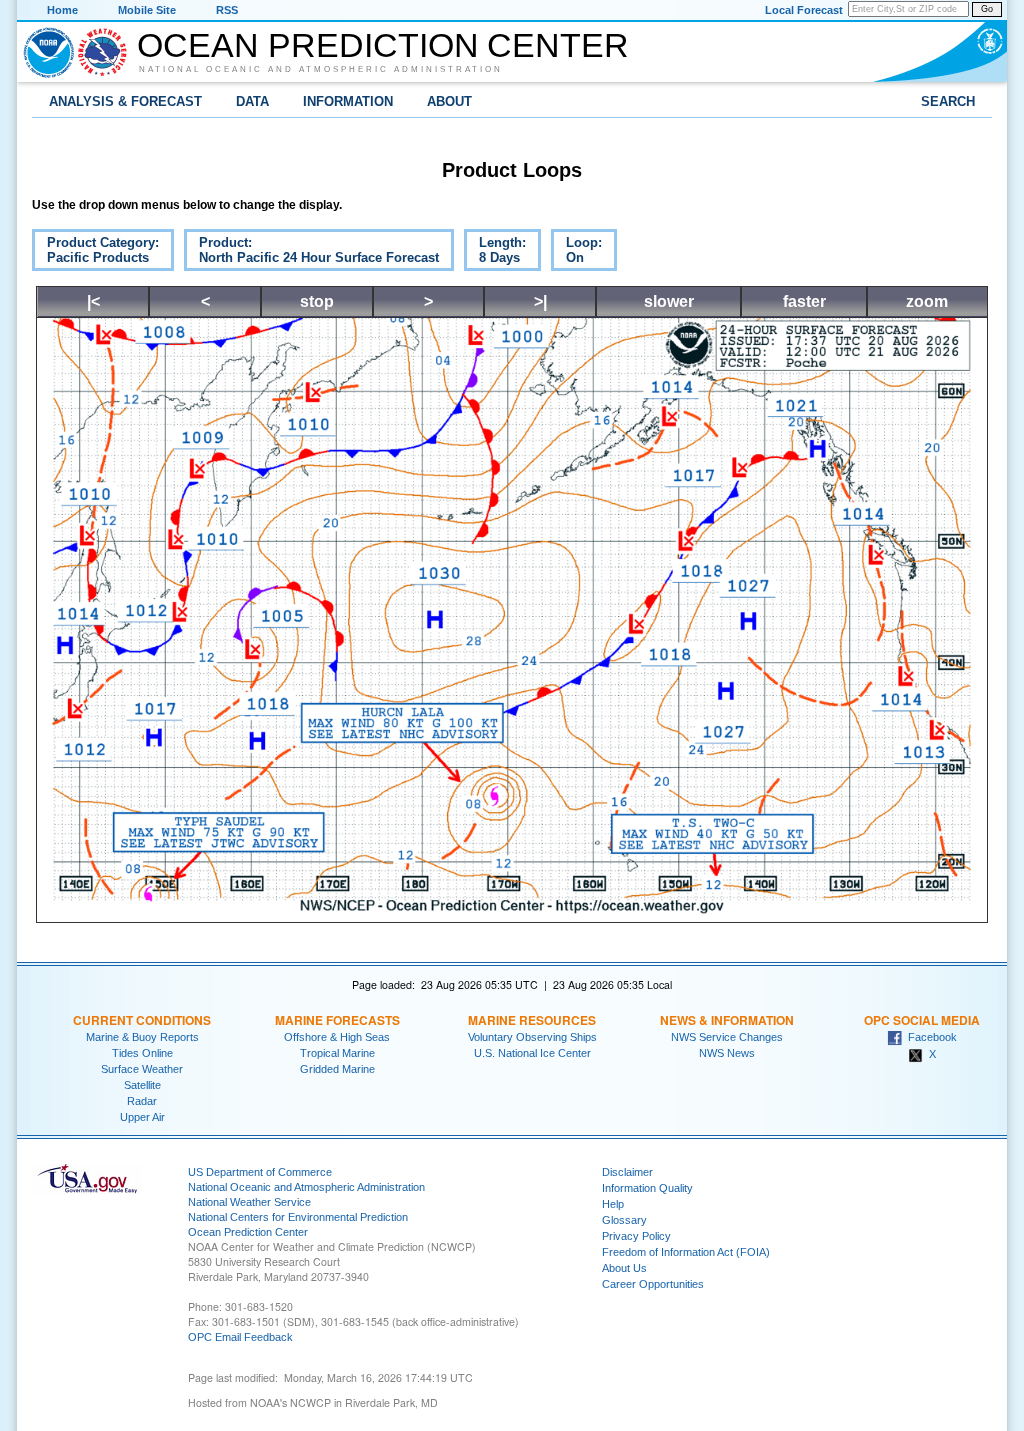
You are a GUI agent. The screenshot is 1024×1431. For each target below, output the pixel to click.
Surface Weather (142, 1069)
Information (348, 101)
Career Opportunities (653, 1284)
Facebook (929, 1037)
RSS (227, 10)
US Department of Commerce (260, 1172)
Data (252, 101)
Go (987, 9)
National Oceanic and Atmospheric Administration (321, 69)
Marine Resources (532, 1020)
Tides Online (142, 1053)
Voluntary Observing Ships (532, 1037)
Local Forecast (804, 10)
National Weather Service (249, 1202)
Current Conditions (142, 1020)
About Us (624, 1268)
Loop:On (576, 253)
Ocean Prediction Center (383, 45)
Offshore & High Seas (337, 1037)
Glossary (624, 1220)
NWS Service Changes (727, 1037)
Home (62, 10)
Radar (142, 1101)
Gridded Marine (337, 1069)
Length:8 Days (495, 253)
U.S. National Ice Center (532, 1053)
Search (948, 101)
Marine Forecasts (337, 1020)
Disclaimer (627, 1172)
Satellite (142, 1085)
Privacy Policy (636, 1236)
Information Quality (647, 1188)
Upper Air (142, 1117)
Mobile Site (147, 10)
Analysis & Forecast (125, 101)
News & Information (727, 1020)
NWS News (727, 1053)
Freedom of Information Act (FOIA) (686, 1252)
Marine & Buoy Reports (142, 1037)
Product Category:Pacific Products (95, 253)
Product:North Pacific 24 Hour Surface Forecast (311, 253)
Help (613, 1204)
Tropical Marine (337, 1053)
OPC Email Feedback (240, 1337)
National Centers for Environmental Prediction (298, 1217)
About (449, 101)
